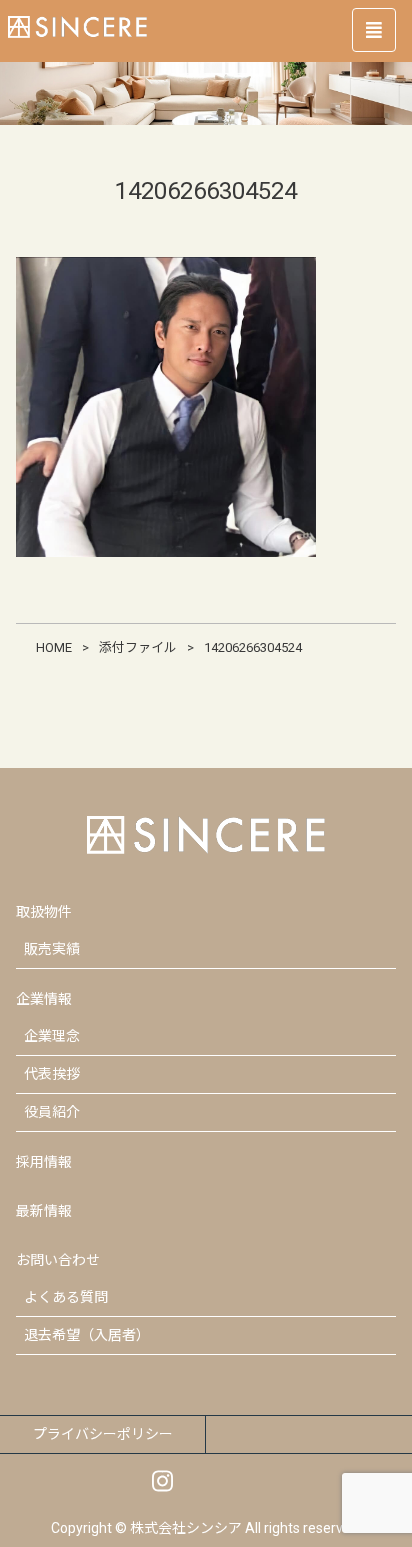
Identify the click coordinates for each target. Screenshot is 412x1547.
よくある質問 (66, 1297)
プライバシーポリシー (103, 1434)
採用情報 (44, 1162)
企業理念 (52, 1036)
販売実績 (52, 949)
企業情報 (44, 999)
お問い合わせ (58, 1260)
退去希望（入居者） (87, 1335)
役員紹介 (52, 1112)
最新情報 (44, 1211)
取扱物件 (44, 912)
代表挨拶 (52, 1074)
